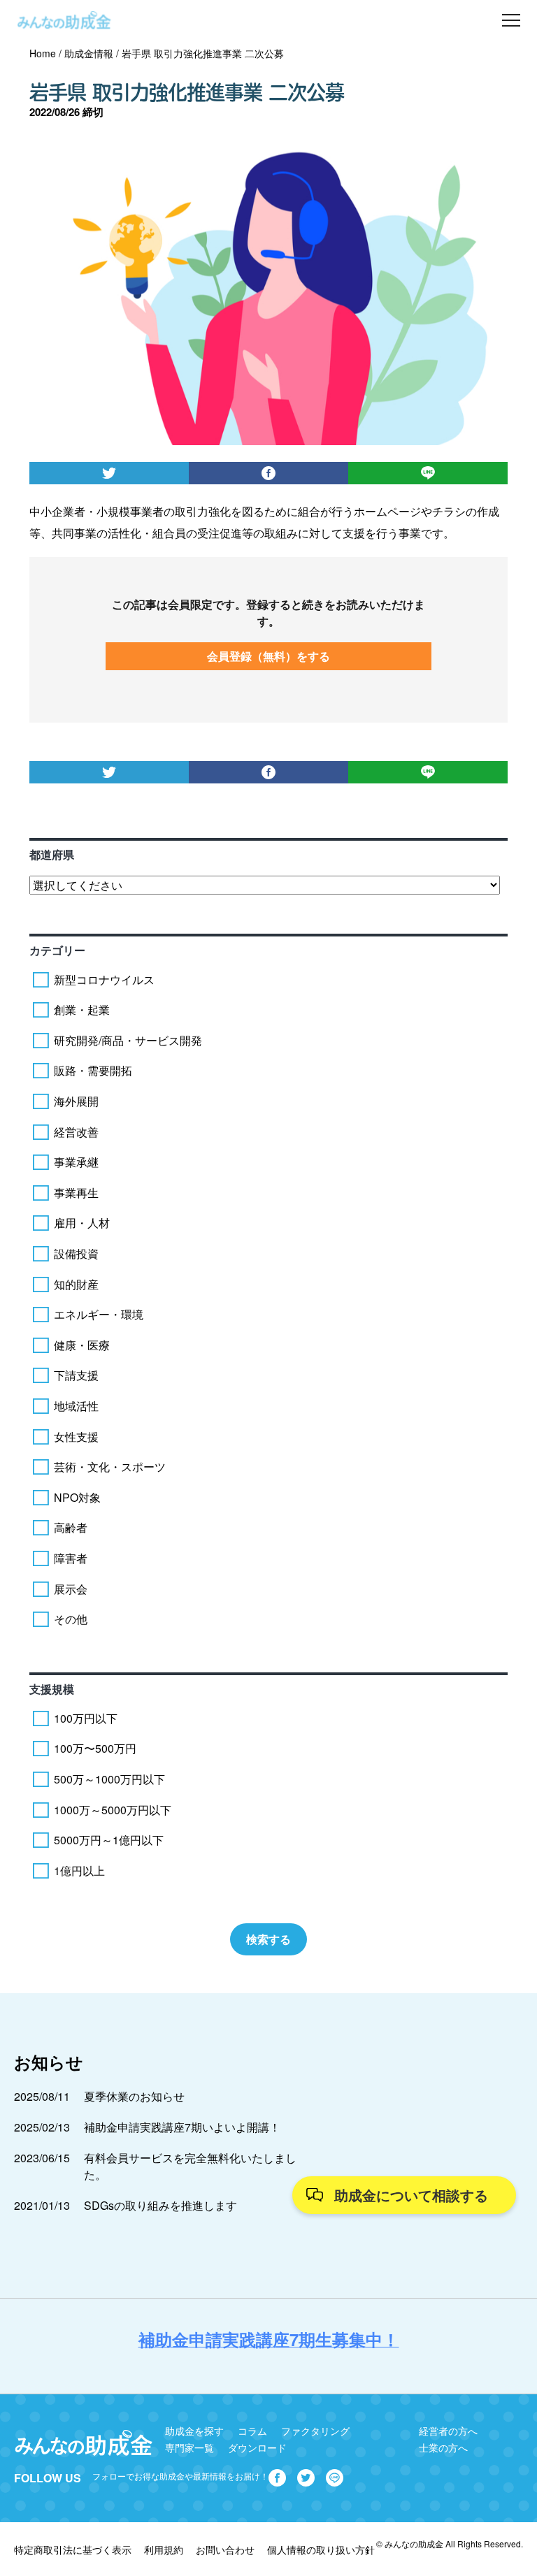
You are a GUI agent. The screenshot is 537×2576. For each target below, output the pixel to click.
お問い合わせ (225, 2549)
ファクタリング (315, 2431)
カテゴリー (57, 950)
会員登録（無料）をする (268, 656)
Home (43, 53)
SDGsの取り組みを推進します (160, 2205)
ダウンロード (257, 2447)
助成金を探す (194, 2431)
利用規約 (164, 2549)
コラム (252, 2431)
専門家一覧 (189, 2447)
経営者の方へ (448, 2431)
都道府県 (52, 854)
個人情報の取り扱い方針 (321, 2549)
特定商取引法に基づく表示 (73, 2549)
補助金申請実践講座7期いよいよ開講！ (182, 2127)
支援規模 (52, 1689)
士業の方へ (443, 2447)
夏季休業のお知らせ (134, 2096)
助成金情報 (89, 53)
